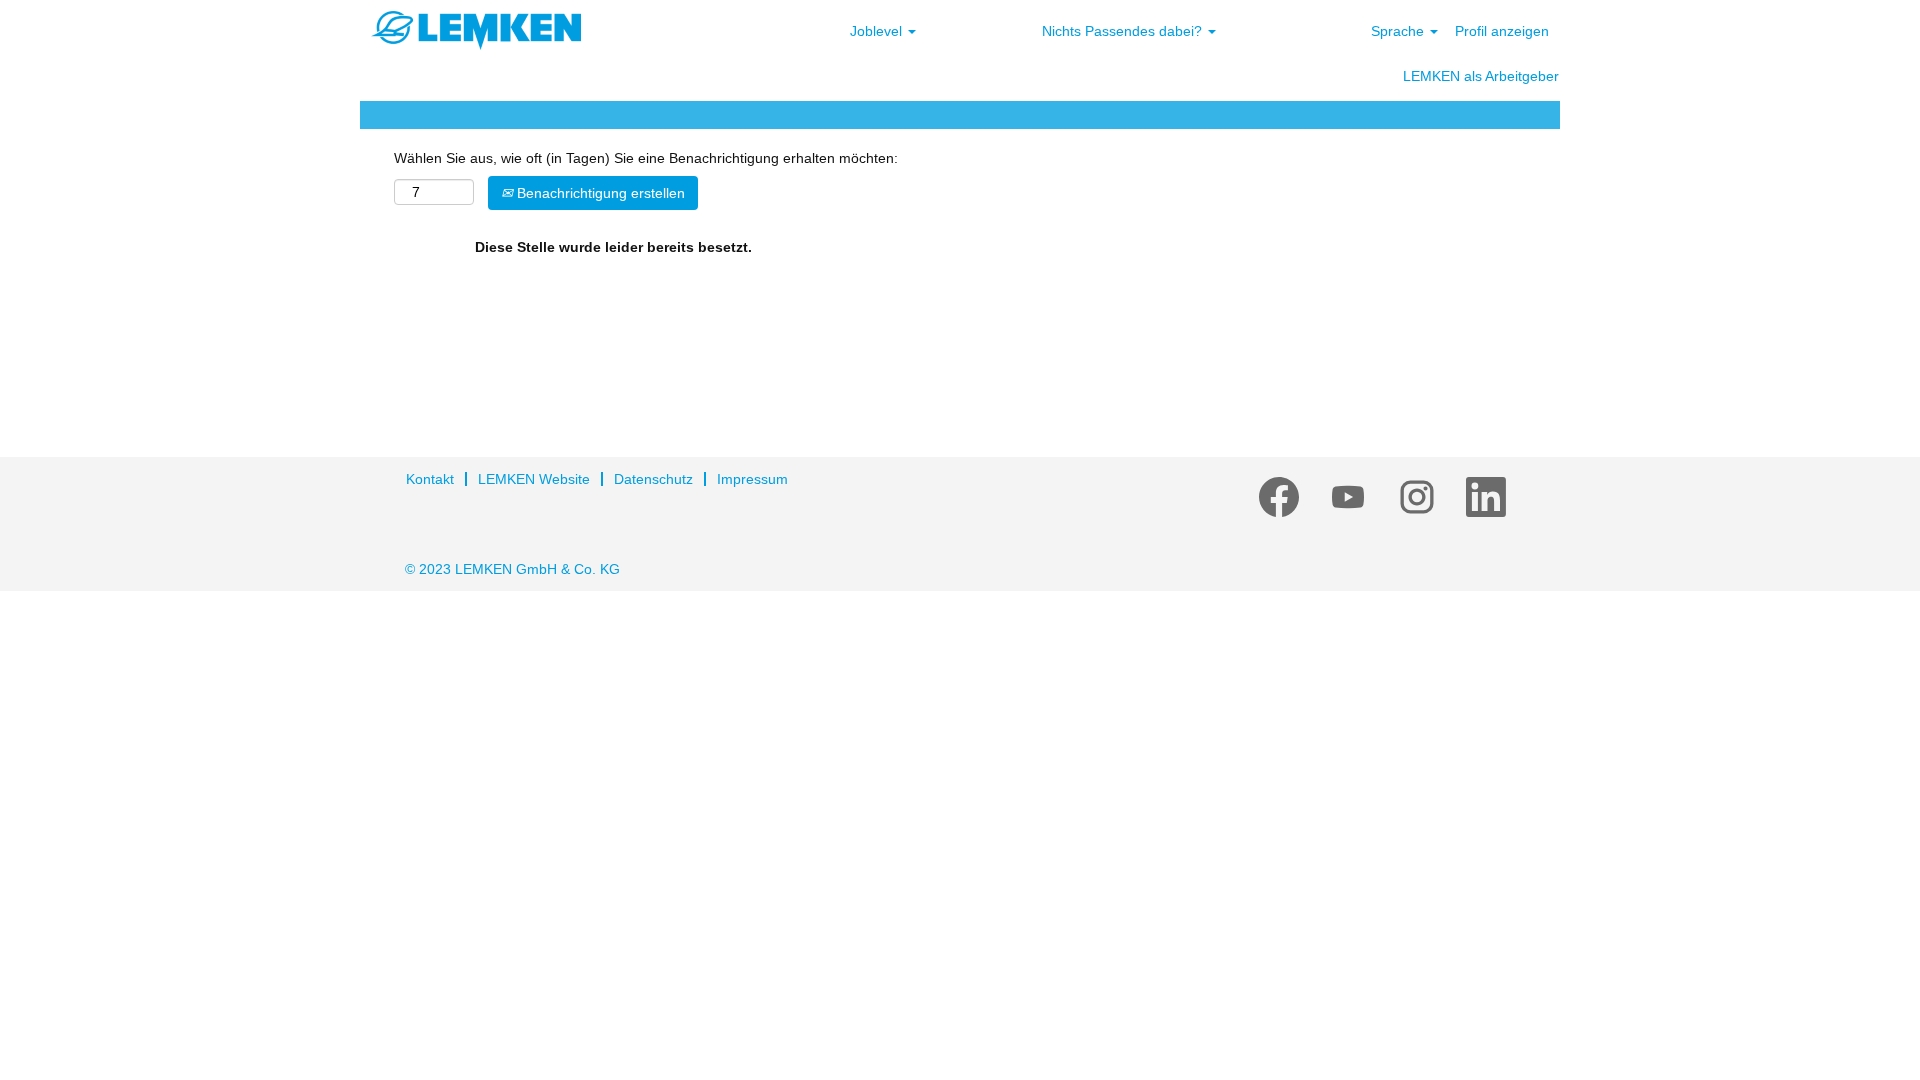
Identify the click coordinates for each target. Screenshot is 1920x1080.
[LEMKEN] (476, 30)
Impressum (752, 479)
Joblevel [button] (878, 31)
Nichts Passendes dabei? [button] (1124, 31)
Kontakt (430, 479)
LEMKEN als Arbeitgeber (1481, 76)
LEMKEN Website (534, 479)
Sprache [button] (1399, 31)
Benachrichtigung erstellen (599, 193)
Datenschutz (653, 479)
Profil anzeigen (1502, 31)
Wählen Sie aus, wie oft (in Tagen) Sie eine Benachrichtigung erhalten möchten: (646, 158)
